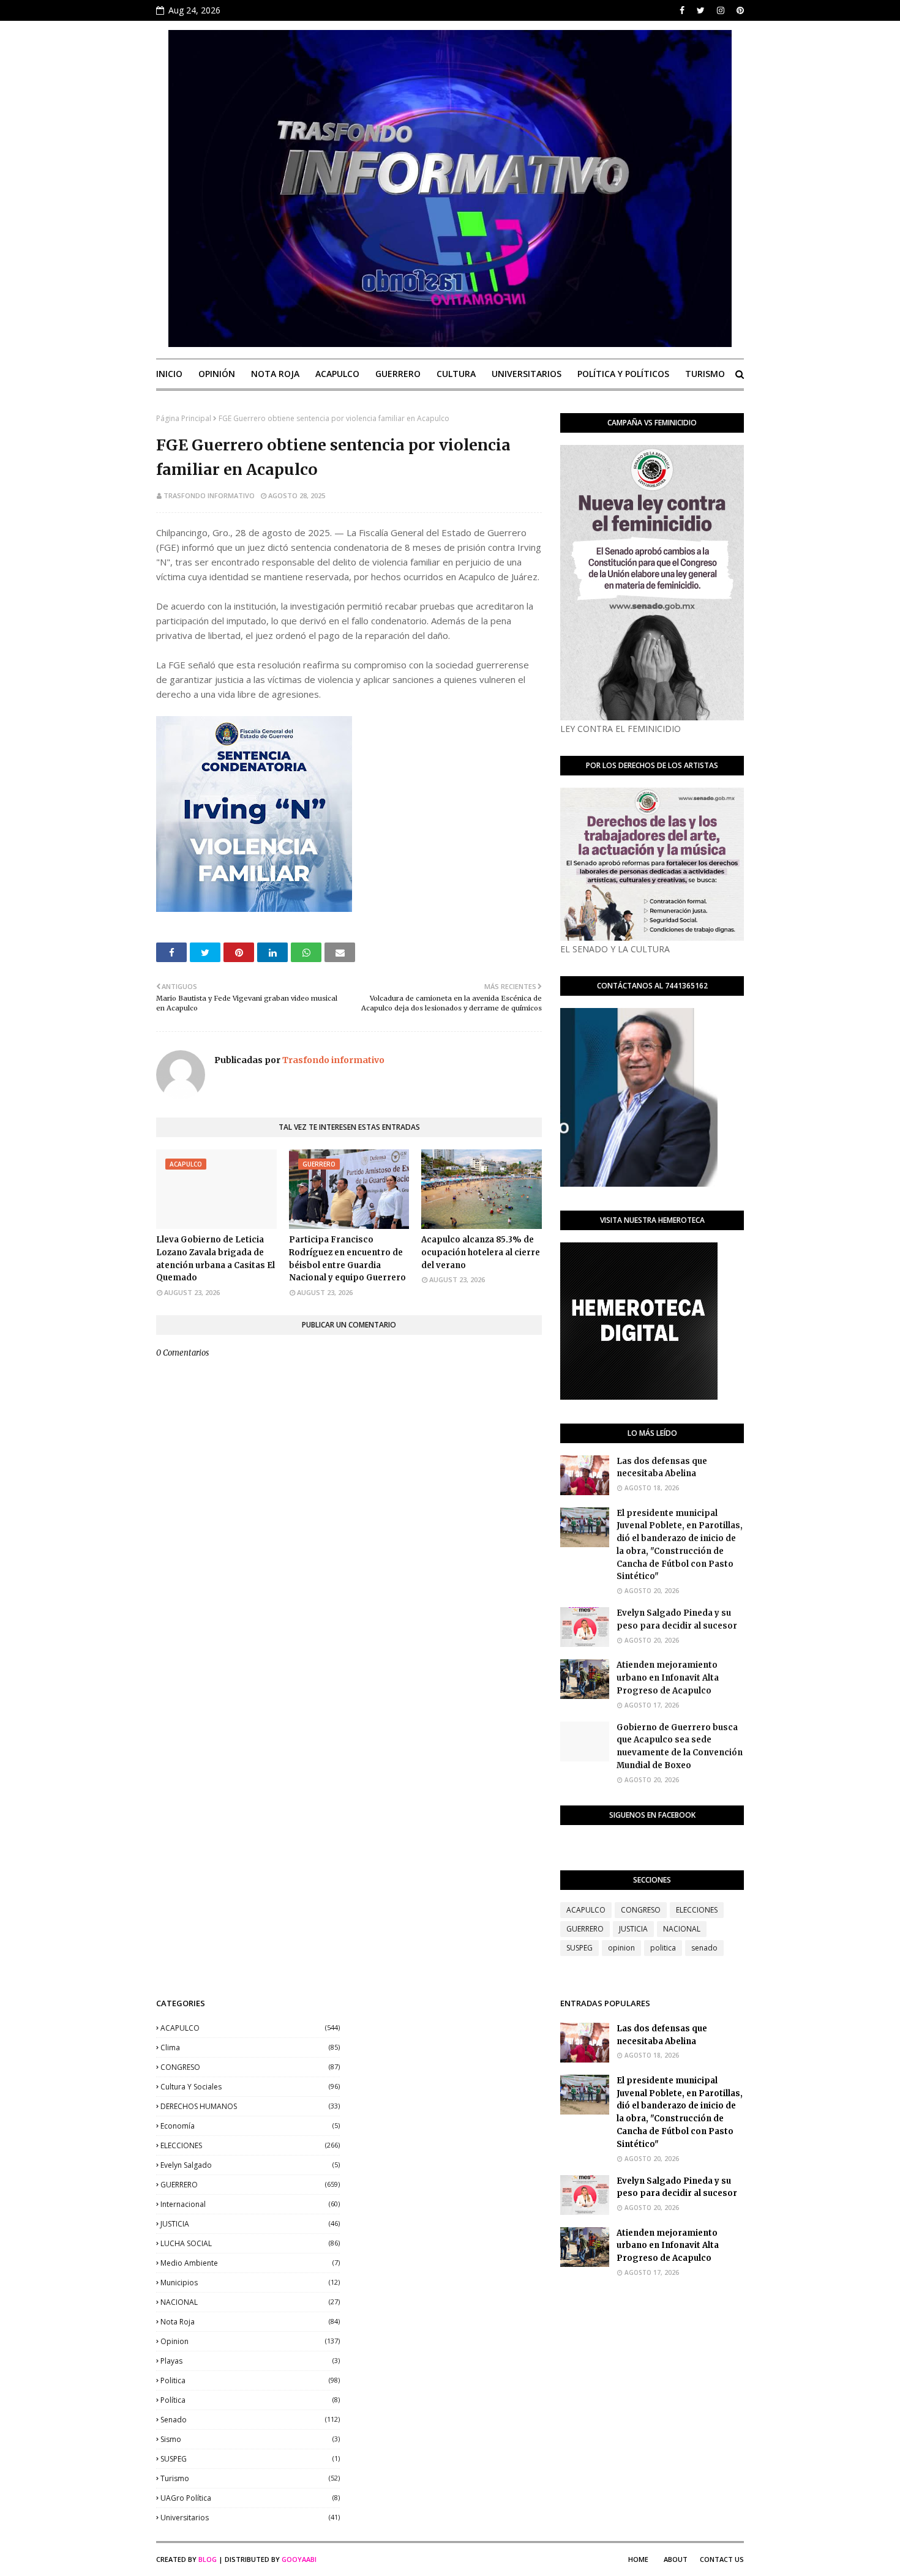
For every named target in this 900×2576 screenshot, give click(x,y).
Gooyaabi (299, 2559)
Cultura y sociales (250, 2087)
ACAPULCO (586, 1910)
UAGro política (250, 2498)
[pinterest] (739, 10)
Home (638, 2559)
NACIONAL (682, 1929)
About (676, 2559)
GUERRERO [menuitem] (398, 374)
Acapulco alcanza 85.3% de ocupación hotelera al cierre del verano (481, 1253)
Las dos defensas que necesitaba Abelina (662, 1468)
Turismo (250, 2478)
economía (250, 2126)
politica (663, 1948)
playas (250, 2361)
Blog (208, 2559)
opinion (621, 1948)
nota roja (250, 2322)
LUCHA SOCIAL (250, 2243)
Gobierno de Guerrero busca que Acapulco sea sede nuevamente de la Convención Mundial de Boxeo (680, 1746)
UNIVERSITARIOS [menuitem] (527, 374)
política (250, 2400)
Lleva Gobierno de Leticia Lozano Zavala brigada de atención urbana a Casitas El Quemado (216, 1259)
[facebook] (682, 10)
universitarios (250, 2518)
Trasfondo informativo (209, 495)
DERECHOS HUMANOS (250, 2106)
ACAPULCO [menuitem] (337, 374)
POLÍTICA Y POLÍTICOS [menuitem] (623, 374)
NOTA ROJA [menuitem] (275, 374)
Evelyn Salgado (250, 2165)
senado (704, 1948)
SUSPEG (579, 1948)
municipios (250, 2283)
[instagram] (721, 10)
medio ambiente (250, 2263)
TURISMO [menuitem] (705, 374)
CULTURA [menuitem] (456, 374)
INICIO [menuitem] (169, 374)
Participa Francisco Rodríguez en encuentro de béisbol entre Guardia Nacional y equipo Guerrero (347, 1259)
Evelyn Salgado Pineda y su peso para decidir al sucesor (677, 1619)
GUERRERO (585, 1929)
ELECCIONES (697, 1910)
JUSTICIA (633, 1929)
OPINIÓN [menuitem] (217, 374)
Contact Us (722, 2559)
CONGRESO (641, 1910)
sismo (250, 2439)
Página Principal (184, 418)
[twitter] (701, 10)
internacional (250, 2204)
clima (250, 2048)
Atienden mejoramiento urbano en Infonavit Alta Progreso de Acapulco (668, 1678)
